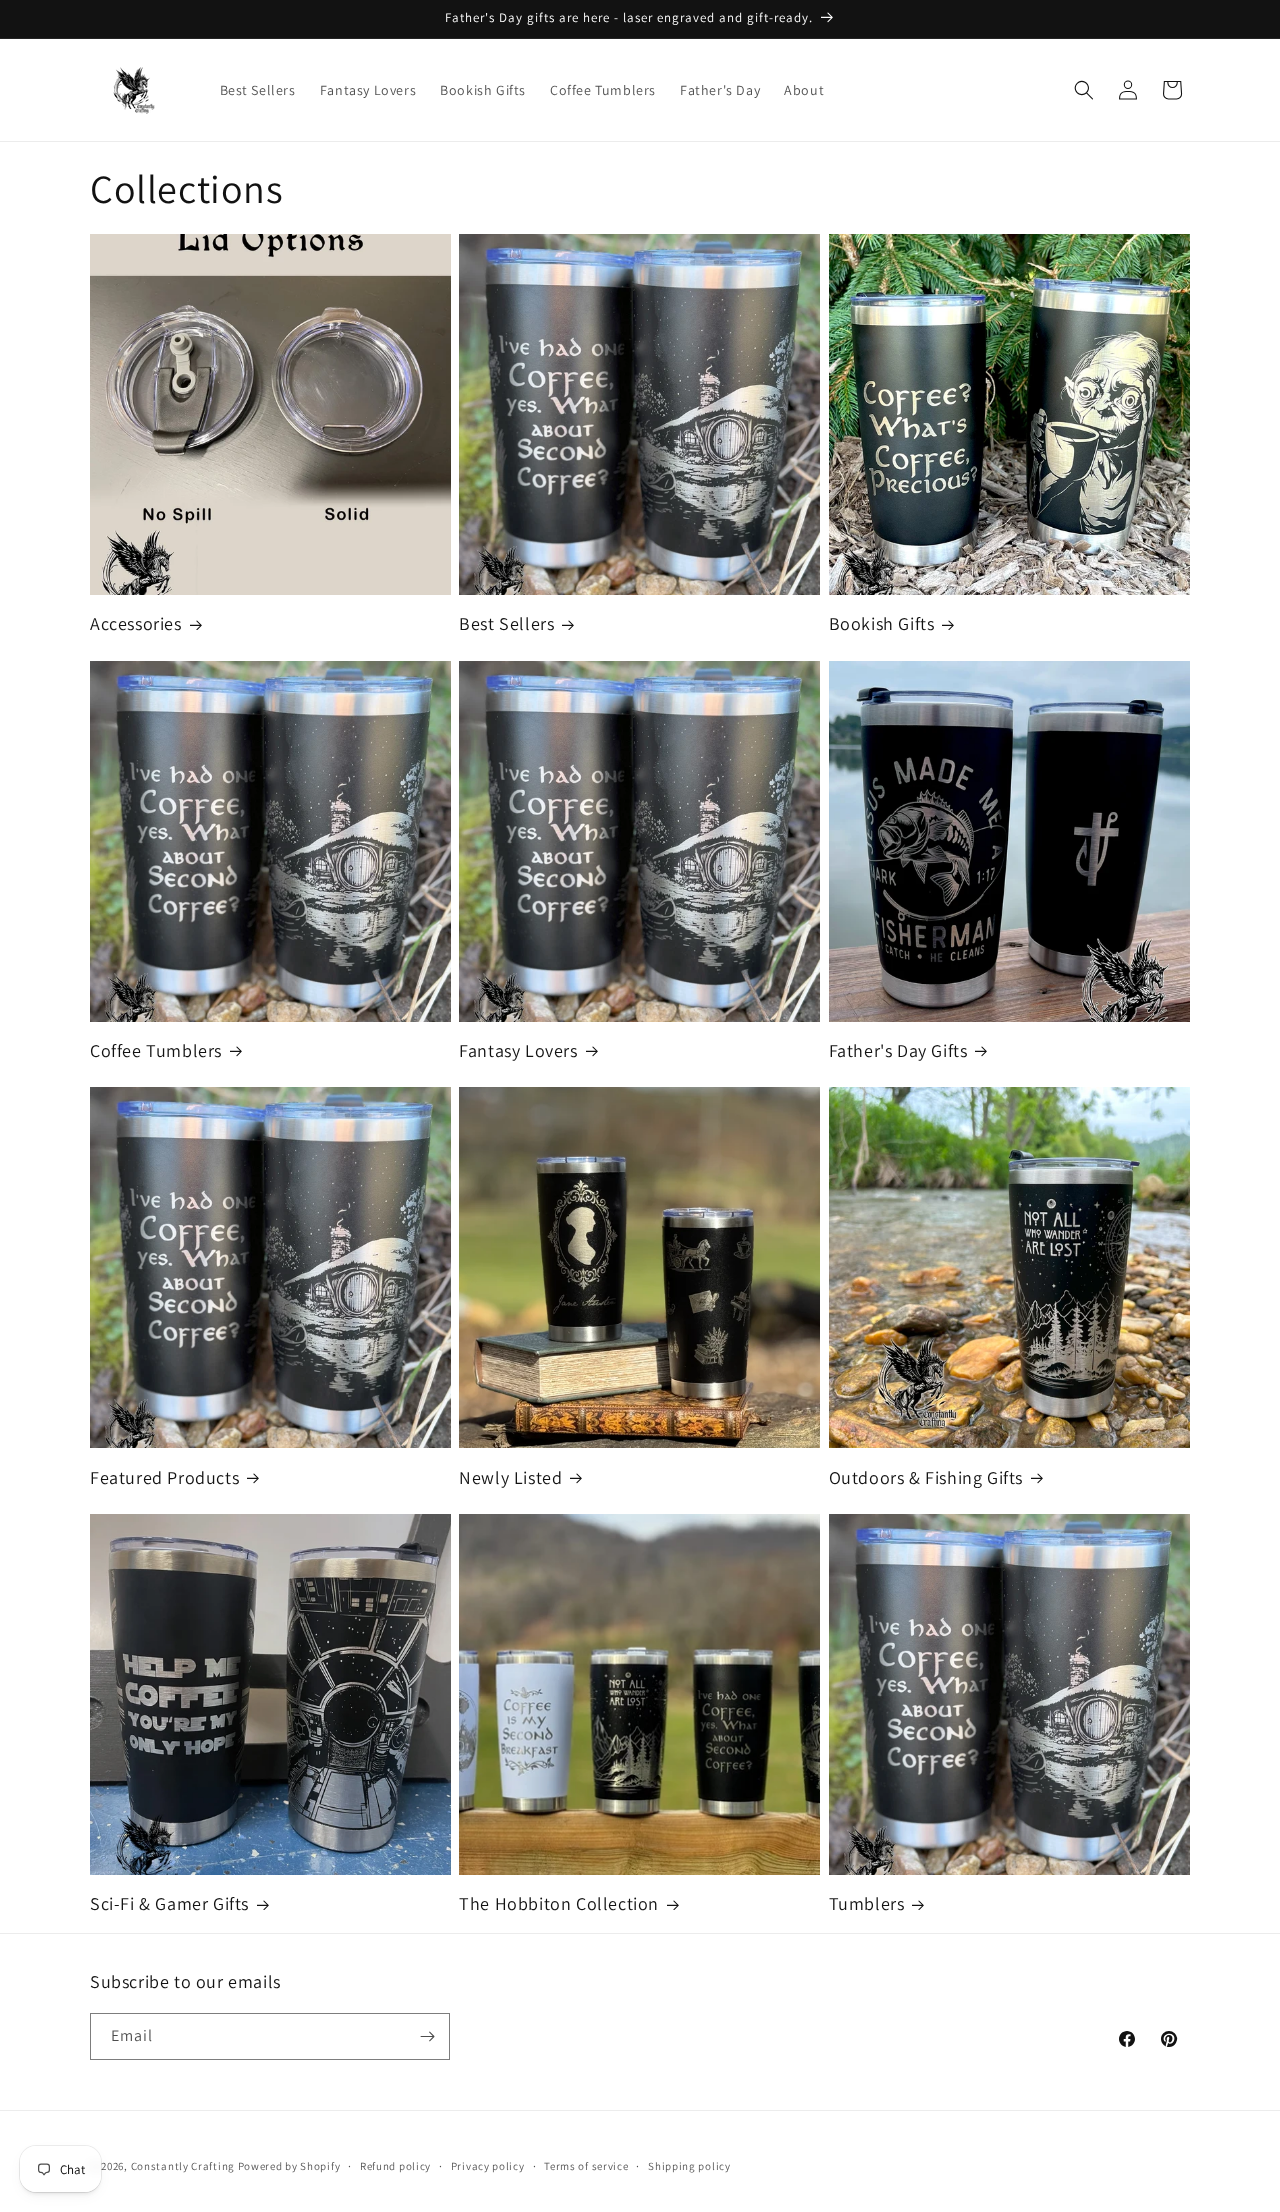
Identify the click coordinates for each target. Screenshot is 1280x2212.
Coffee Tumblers (156, 1050)
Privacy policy (488, 2166)
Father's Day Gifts (898, 1050)
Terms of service (586, 2166)
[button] (1084, 90)
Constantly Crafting (183, 2166)
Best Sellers (506, 623)
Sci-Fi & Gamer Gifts (169, 1903)
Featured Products (164, 1477)
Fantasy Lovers (518, 1050)
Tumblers (867, 1903)
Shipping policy (689, 2166)
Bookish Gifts (882, 623)
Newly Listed (510, 1477)
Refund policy (395, 2166)
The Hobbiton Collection (559, 1903)
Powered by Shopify (289, 2166)
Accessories (136, 623)
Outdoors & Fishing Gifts (926, 1477)
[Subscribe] (427, 2036)
